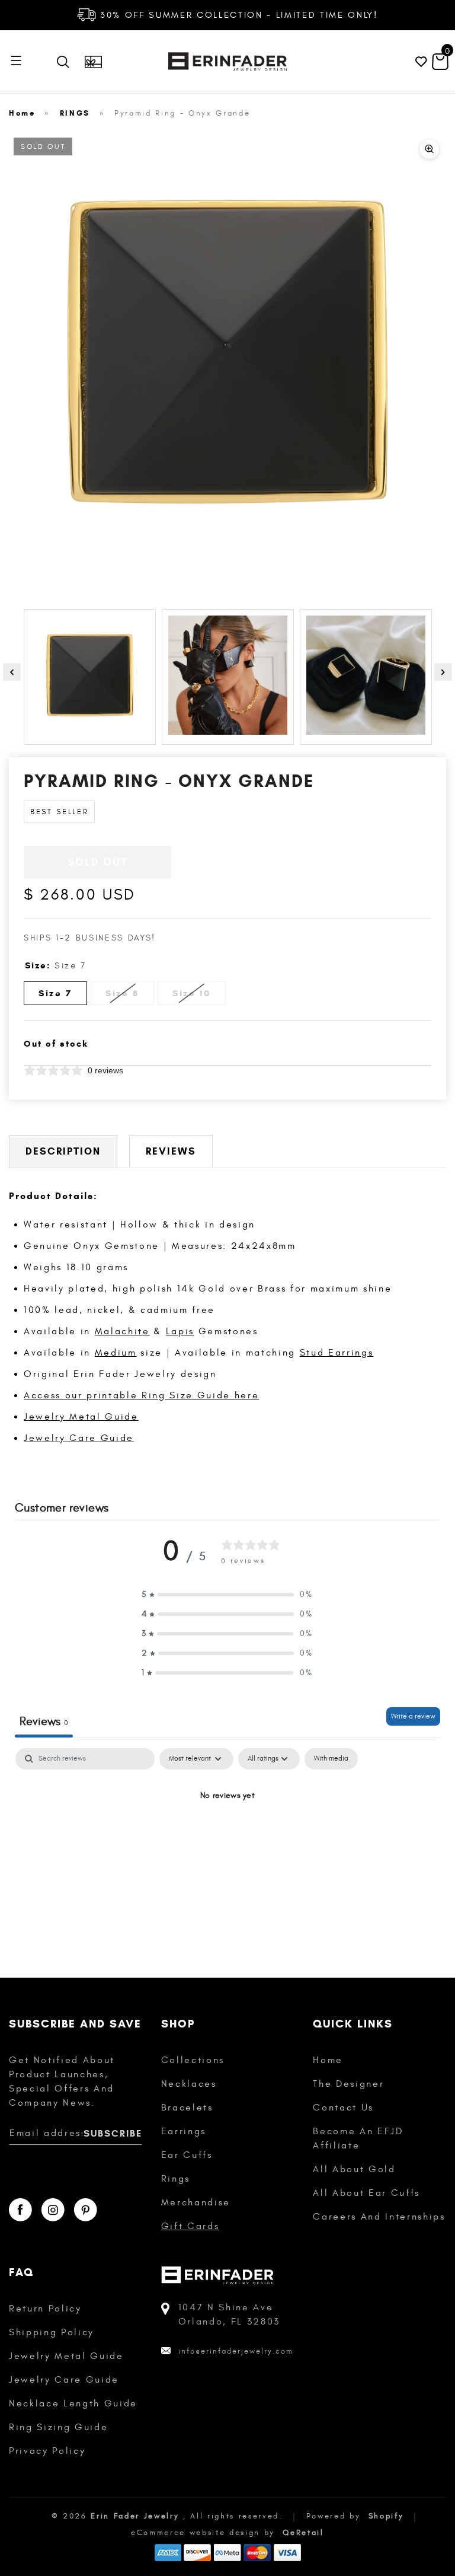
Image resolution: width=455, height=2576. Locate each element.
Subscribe (113, 2133)
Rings (176, 2179)
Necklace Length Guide (73, 2403)
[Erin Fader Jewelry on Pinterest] (85, 2210)
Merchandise (196, 2202)
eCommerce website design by (205, 2533)
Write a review (413, 1716)
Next (443, 672)
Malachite (122, 1331)
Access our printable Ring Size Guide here (141, 1395)
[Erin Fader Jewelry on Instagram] (53, 2210)
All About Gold (354, 2169)
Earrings (184, 2131)
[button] (227, 1594)
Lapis (180, 1331)
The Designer (348, 2084)
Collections (193, 2060)
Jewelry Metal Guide (81, 1417)
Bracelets (187, 2108)
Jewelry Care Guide (79, 1438)
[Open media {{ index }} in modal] (227, 351)
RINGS (75, 113)
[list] (227, 353)
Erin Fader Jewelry (135, 2516)
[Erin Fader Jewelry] (227, 62)
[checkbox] (331, 1759)
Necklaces (189, 2084)
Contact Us (343, 2108)
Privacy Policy (47, 2451)
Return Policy (45, 2309)
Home (22, 113)
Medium (116, 1353)
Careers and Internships (379, 2217)
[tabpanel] (227, 1836)
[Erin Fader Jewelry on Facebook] (20, 2210)
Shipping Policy (52, 2332)
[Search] (66, 62)
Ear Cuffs (187, 2155)
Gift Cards (190, 2226)
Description (63, 1151)
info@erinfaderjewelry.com (236, 2351)
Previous (12, 672)
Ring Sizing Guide (58, 2427)
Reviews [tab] (44, 1721)
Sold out (98, 862)
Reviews (171, 1151)
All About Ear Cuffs (366, 2193)
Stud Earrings (337, 1353)
